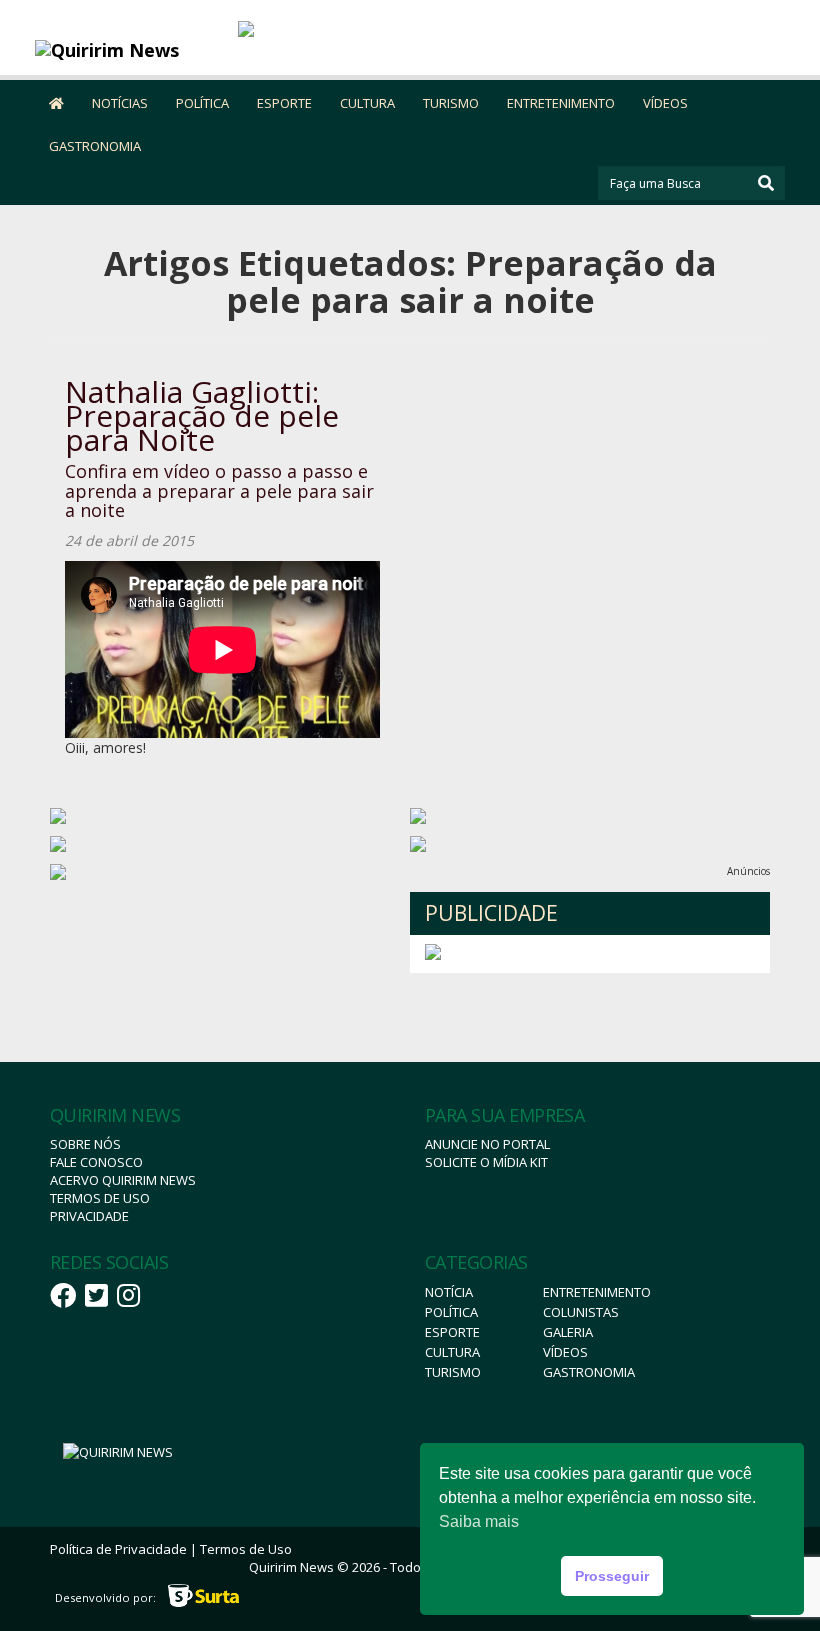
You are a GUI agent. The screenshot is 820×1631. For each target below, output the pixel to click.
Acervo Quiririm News (123, 1180)
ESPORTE (284, 103)
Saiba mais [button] (479, 1521)
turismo (453, 1372)
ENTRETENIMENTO (561, 103)
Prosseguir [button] (612, 1576)
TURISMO (451, 103)
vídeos (565, 1352)
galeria (568, 1332)
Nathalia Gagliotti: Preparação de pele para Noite (202, 415)
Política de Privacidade (118, 1549)
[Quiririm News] (129, 50)
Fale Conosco (96, 1162)
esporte (452, 1332)
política (451, 1312)
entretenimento (597, 1292)
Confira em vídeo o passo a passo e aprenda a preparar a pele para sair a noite (219, 491)
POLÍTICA (202, 103)
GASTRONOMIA (95, 146)
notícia (449, 1292)
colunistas (581, 1312)
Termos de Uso (100, 1198)
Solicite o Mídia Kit (486, 1162)
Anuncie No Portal (487, 1144)
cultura (452, 1352)
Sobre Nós (85, 1144)
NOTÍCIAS (120, 103)
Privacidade (89, 1216)
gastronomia (589, 1372)
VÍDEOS (665, 103)
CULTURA (367, 103)
